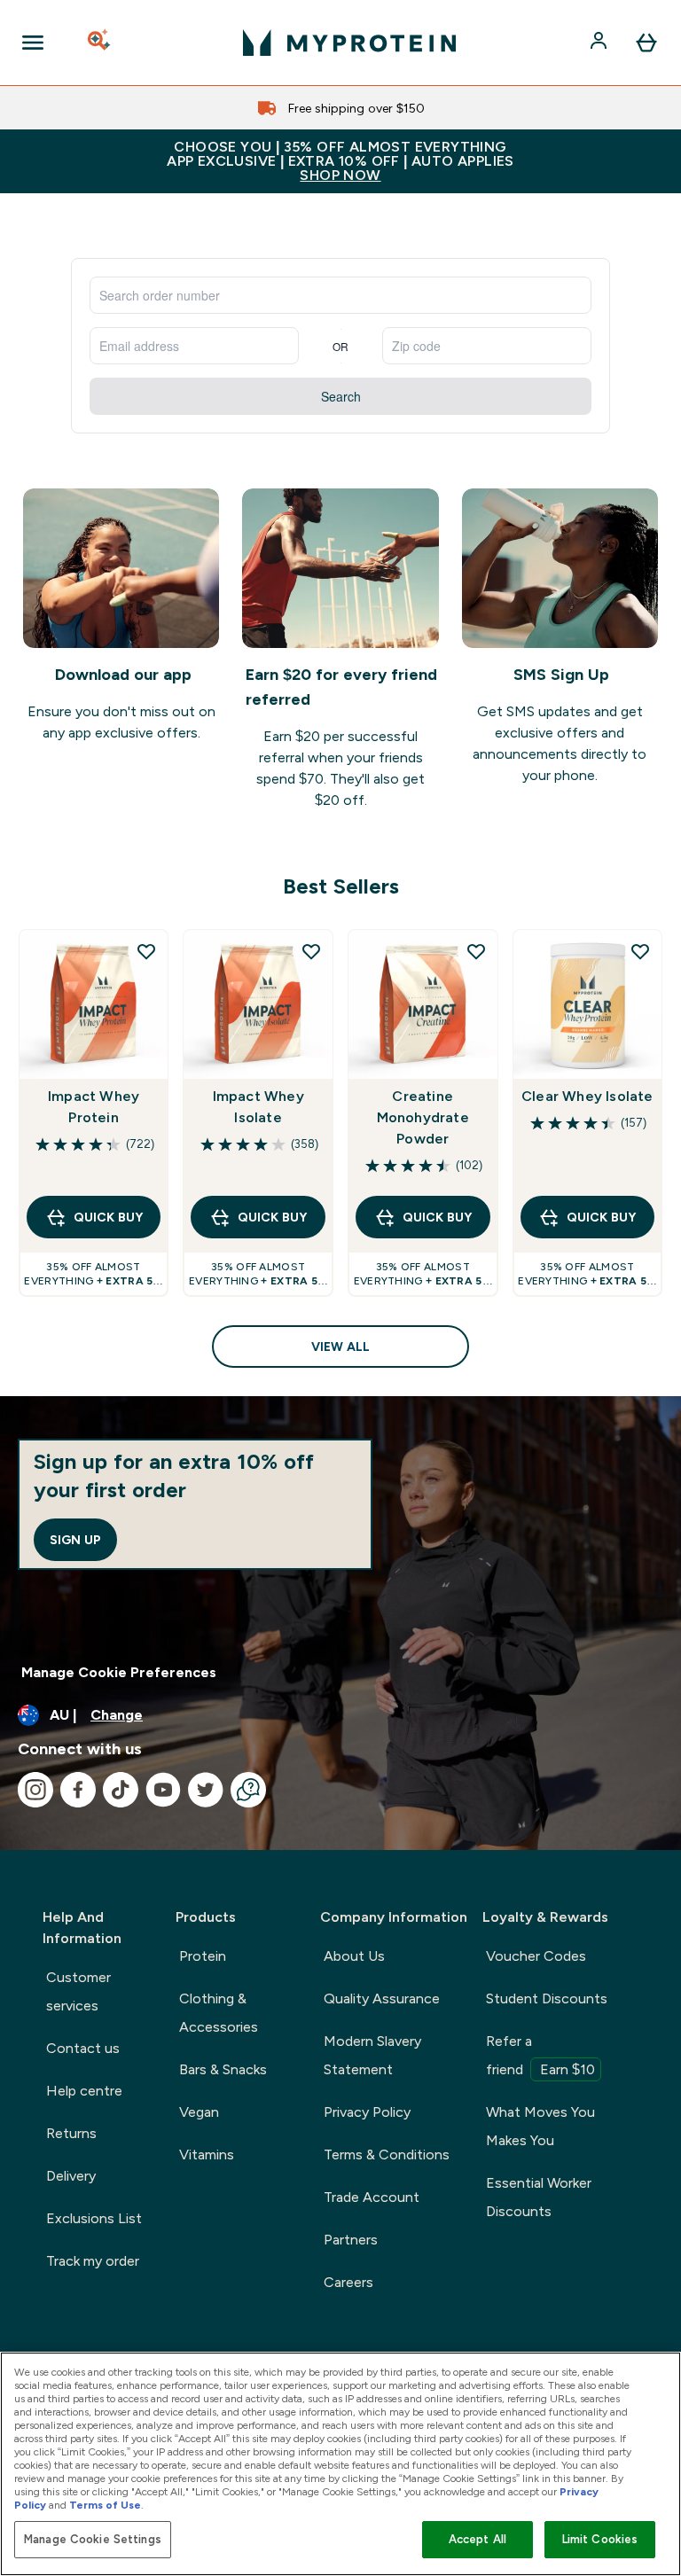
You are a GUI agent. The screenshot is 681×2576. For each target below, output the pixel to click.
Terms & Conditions (387, 2154)
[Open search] (100, 43)
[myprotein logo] (349, 43)
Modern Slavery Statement (372, 2055)
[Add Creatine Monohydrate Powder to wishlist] (476, 951)
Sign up (75, 1540)
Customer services (78, 1991)
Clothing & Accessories (219, 2013)
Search (341, 396)
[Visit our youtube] (163, 1790)
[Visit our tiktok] (121, 1790)
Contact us (83, 2048)
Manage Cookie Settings (93, 2539)
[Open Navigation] (33, 43)
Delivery (71, 2176)
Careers (348, 2282)
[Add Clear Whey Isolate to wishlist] (640, 951)
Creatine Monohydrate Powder (423, 1117)
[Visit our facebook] (78, 1790)
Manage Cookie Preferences (119, 1672)
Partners (351, 2240)
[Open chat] (248, 1790)
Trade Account (372, 2197)
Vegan (199, 2112)
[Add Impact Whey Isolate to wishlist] (311, 951)
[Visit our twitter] (206, 1790)
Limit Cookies (600, 2539)
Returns (71, 2133)
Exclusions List (94, 2218)
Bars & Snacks (223, 2069)
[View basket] (646, 43)
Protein (203, 1956)
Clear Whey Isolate (587, 1096)
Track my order (93, 2261)
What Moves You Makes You (540, 2126)
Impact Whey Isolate (258, 1107)
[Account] (600, 43)
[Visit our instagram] (35, 1790)
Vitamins (207, 2154)
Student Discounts (547, 1998)
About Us (354, 1956)
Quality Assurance (382, 1998)
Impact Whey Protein (94, 1107)
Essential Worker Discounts (539, 2197)
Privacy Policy (367, 2112)
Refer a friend (540, 2055)
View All (340, 1347)
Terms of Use (105, 2505)
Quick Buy (108, 1217)
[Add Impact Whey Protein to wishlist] (146, 951)
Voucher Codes (536, 1956)
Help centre (84, 2091)
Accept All (477, 2539)
